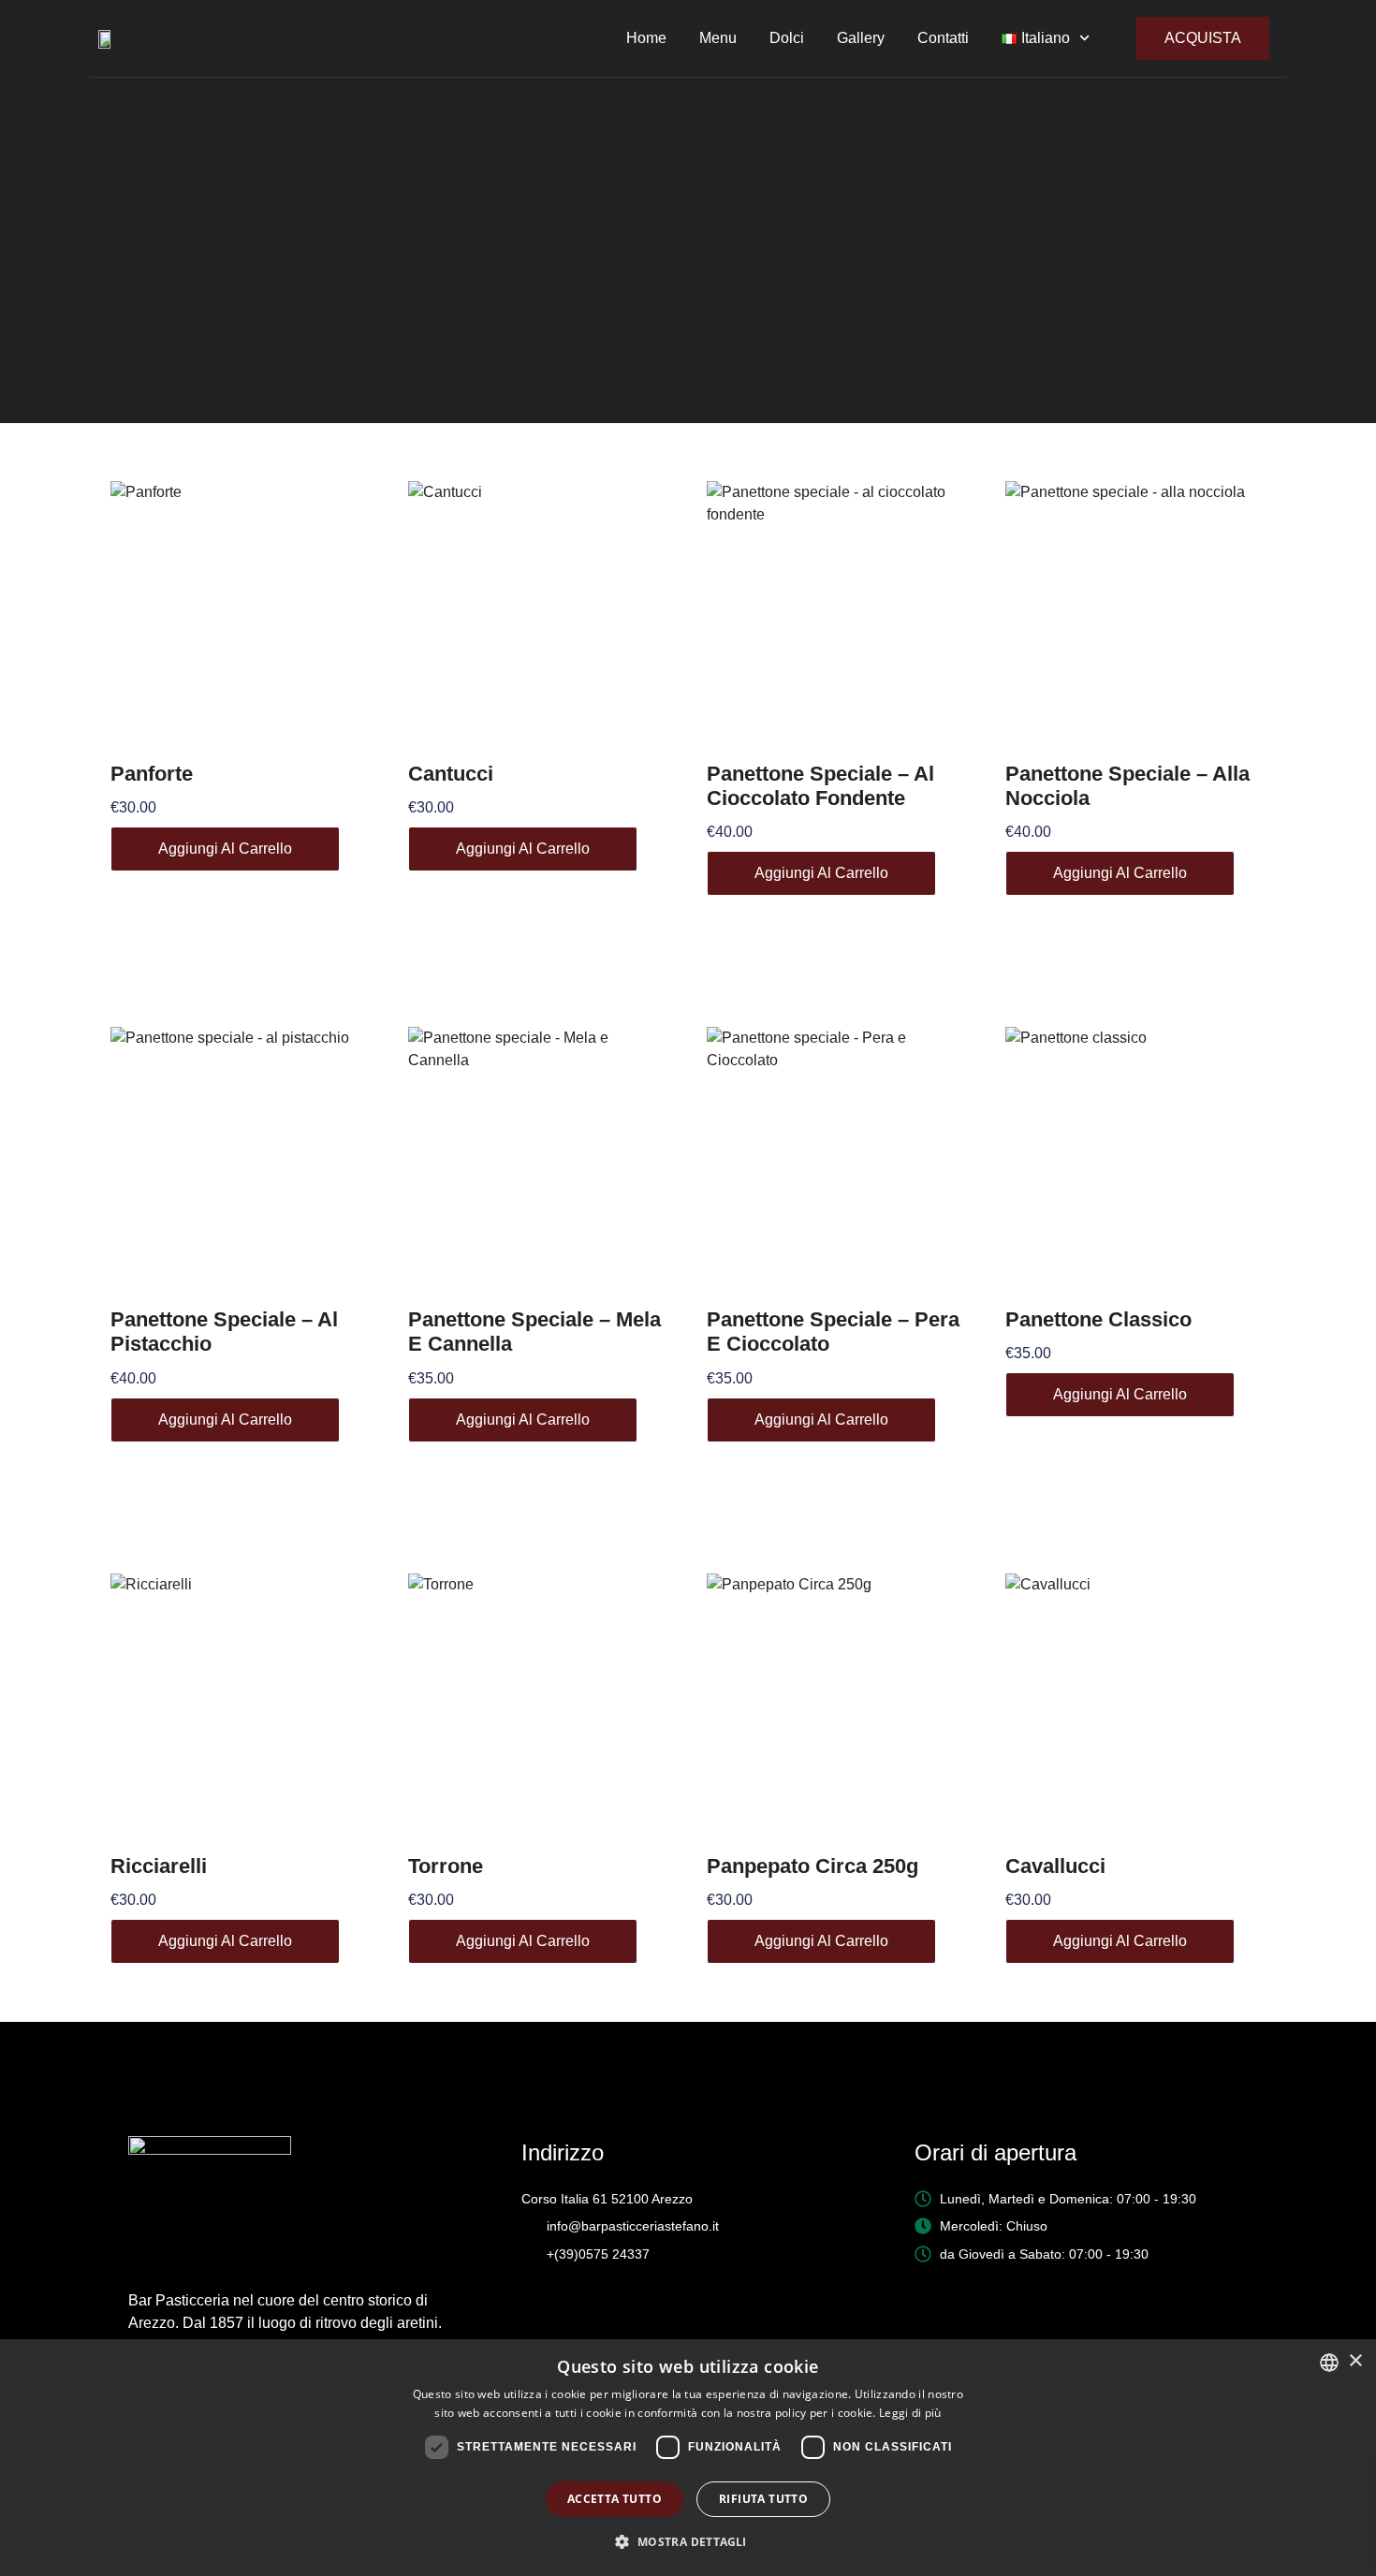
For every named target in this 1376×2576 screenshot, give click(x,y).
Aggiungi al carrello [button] (225, 849)
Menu (718, 38)
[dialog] (688, 2458)
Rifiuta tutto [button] (763, 2499)
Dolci (787, 38)
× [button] (1355, 2361)
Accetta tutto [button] (615, 2499)
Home (646, 38)
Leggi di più (910, 2413)
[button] (688, 2542)
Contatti (943, 38)
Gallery (861, 38)
